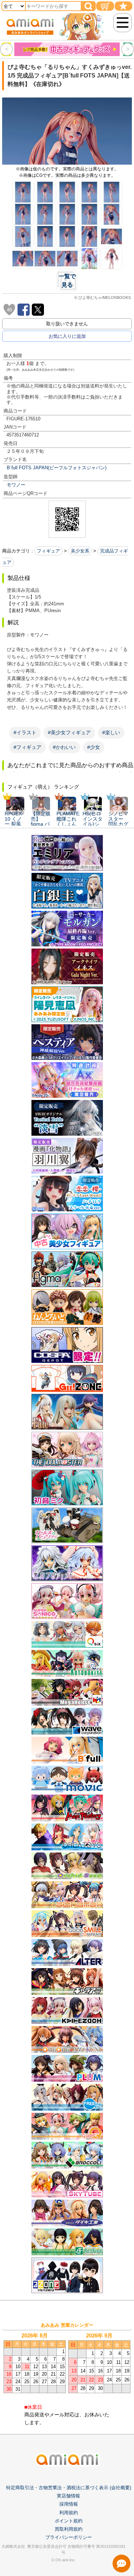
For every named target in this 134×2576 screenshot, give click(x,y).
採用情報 (69, 2504)
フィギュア (48, 551)
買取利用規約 (69, 2529)
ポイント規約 (69, 2521)
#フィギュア (28, 747)
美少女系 (80, 551)
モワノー (16, 485)
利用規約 (69, 2513)
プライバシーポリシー (69, 2537)
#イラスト (25, 732)
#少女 (94, 747)
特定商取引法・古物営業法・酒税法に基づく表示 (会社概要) (69, 2488)
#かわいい (64, 747)
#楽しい (111, 732)
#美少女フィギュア (69, 732)
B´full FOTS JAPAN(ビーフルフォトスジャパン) (57, 468)
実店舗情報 (68, 2496)
